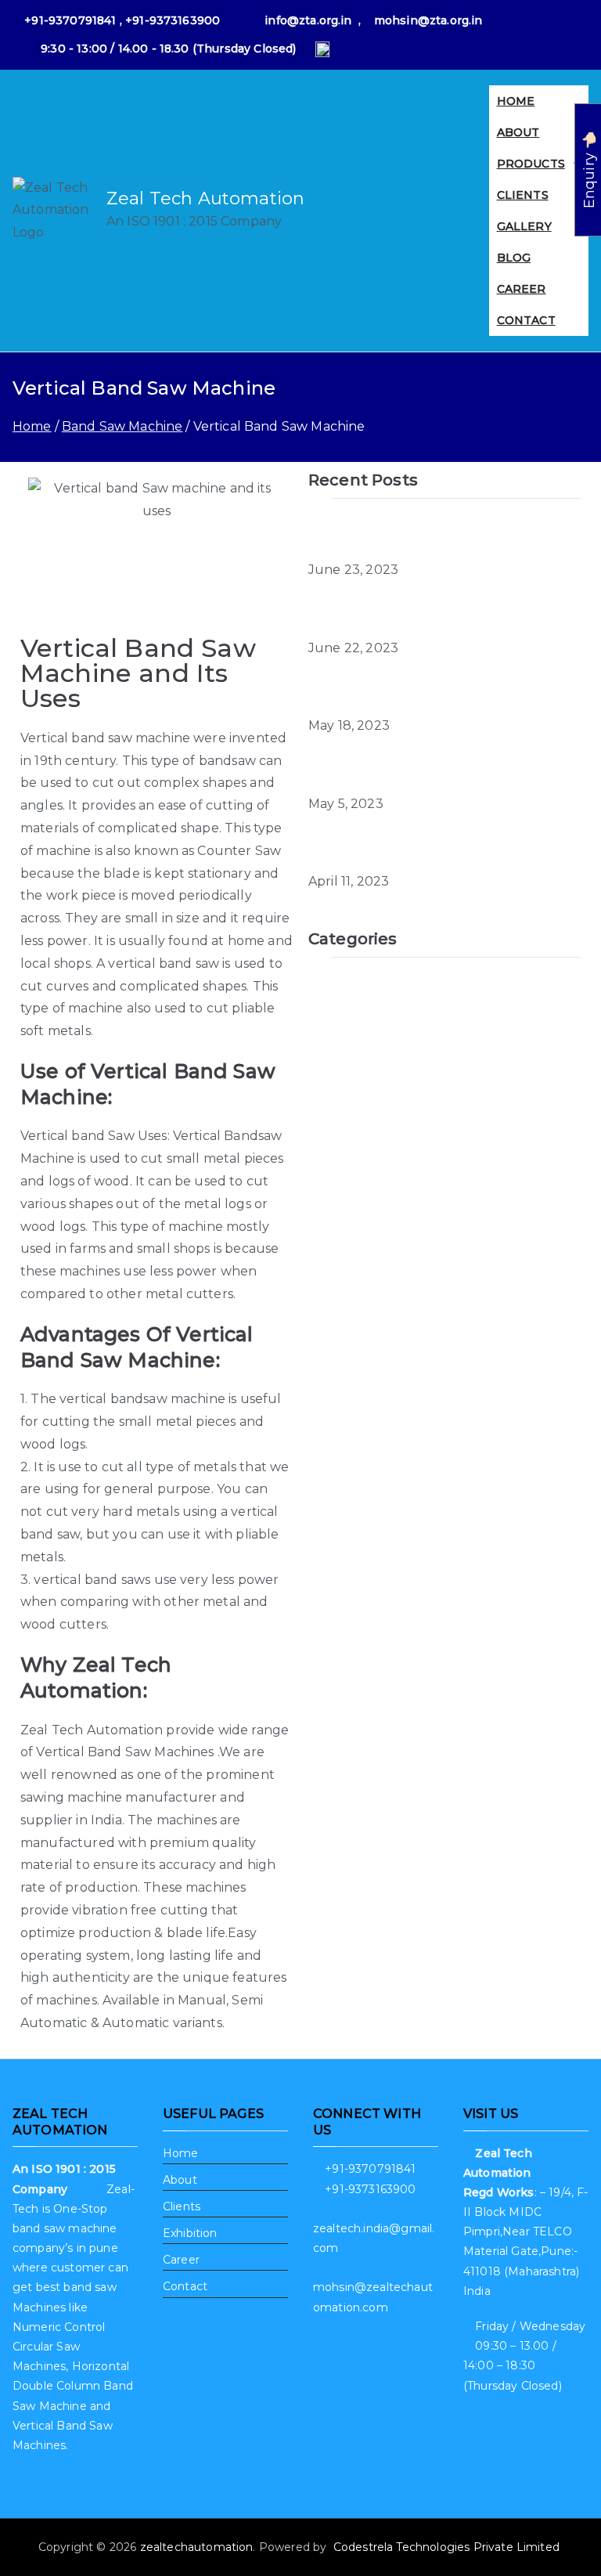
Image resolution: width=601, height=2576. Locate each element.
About (518, 132)
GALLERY (524, 226)
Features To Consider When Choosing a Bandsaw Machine (434, 847)
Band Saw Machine (369, 984)
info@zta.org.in (308, 20)
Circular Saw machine (377, 1041)
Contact (526, 320)
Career (522, 289)
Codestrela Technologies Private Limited (448, 2547)
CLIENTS (523, 195)
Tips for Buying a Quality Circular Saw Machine (428, 614)
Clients (182, 2206)
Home (516, 101)
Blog (514, 258)
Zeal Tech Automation (205, 198)
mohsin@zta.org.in (428, 20)
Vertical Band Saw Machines (125, 1752)
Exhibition (190, 2233)
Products (531, 164)
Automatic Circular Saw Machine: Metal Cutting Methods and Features (433, 692)
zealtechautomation (197, 2547)
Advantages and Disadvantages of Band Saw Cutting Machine (435, 536)
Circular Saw (348, 1013)
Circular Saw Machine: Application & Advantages (422, 770)
